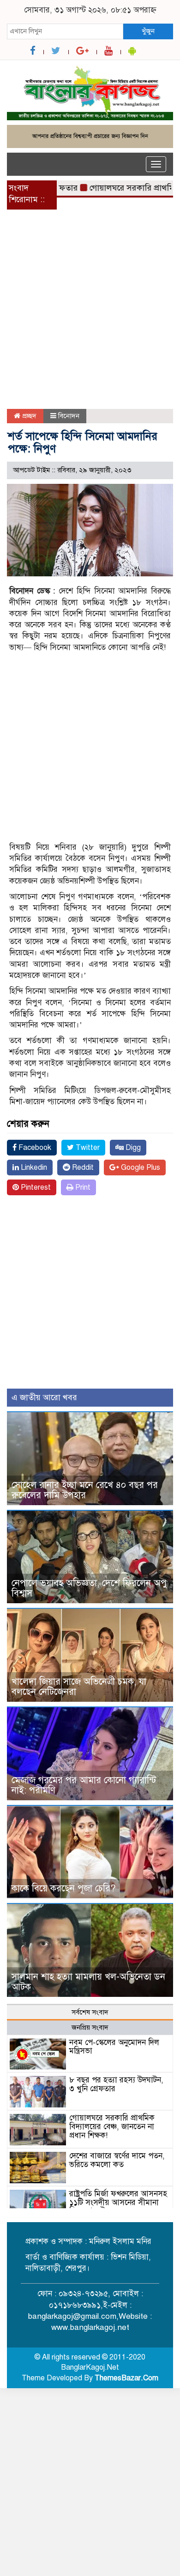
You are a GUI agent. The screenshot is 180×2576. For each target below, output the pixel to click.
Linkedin (33, 1168)
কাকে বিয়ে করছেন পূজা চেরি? (64, 1888)
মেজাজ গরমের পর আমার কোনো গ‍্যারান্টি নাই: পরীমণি (84, 1785)
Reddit (82, 1168)
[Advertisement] (90, 315)
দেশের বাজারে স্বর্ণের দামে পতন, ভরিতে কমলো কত (117, 2160)
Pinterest (35, 1187)
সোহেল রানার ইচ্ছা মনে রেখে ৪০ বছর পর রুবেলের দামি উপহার (85, 1490)
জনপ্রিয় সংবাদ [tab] (90, 2027)
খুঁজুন (148, 31)
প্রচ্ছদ (28, 416)
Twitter (87, 1148)
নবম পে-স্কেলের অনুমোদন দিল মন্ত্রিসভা (114, 2047)
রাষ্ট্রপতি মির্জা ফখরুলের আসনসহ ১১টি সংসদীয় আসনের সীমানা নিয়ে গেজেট (118, 2202)
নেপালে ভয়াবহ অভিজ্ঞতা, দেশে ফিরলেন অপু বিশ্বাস (89, 1588)
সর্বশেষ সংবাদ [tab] (90, 2012)
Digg (132, 1148)
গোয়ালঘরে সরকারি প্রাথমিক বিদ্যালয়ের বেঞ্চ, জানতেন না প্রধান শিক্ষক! (112, 2126)
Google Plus (140, 1168)
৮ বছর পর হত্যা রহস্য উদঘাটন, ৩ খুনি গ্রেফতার (116, 2084)
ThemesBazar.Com (126, 2378)
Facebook (34, 1148)
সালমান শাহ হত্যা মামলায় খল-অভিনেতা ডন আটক (88, 1982)
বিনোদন (69, 416)
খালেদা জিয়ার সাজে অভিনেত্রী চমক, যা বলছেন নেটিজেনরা (79, 1687)
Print (82, 1187)
